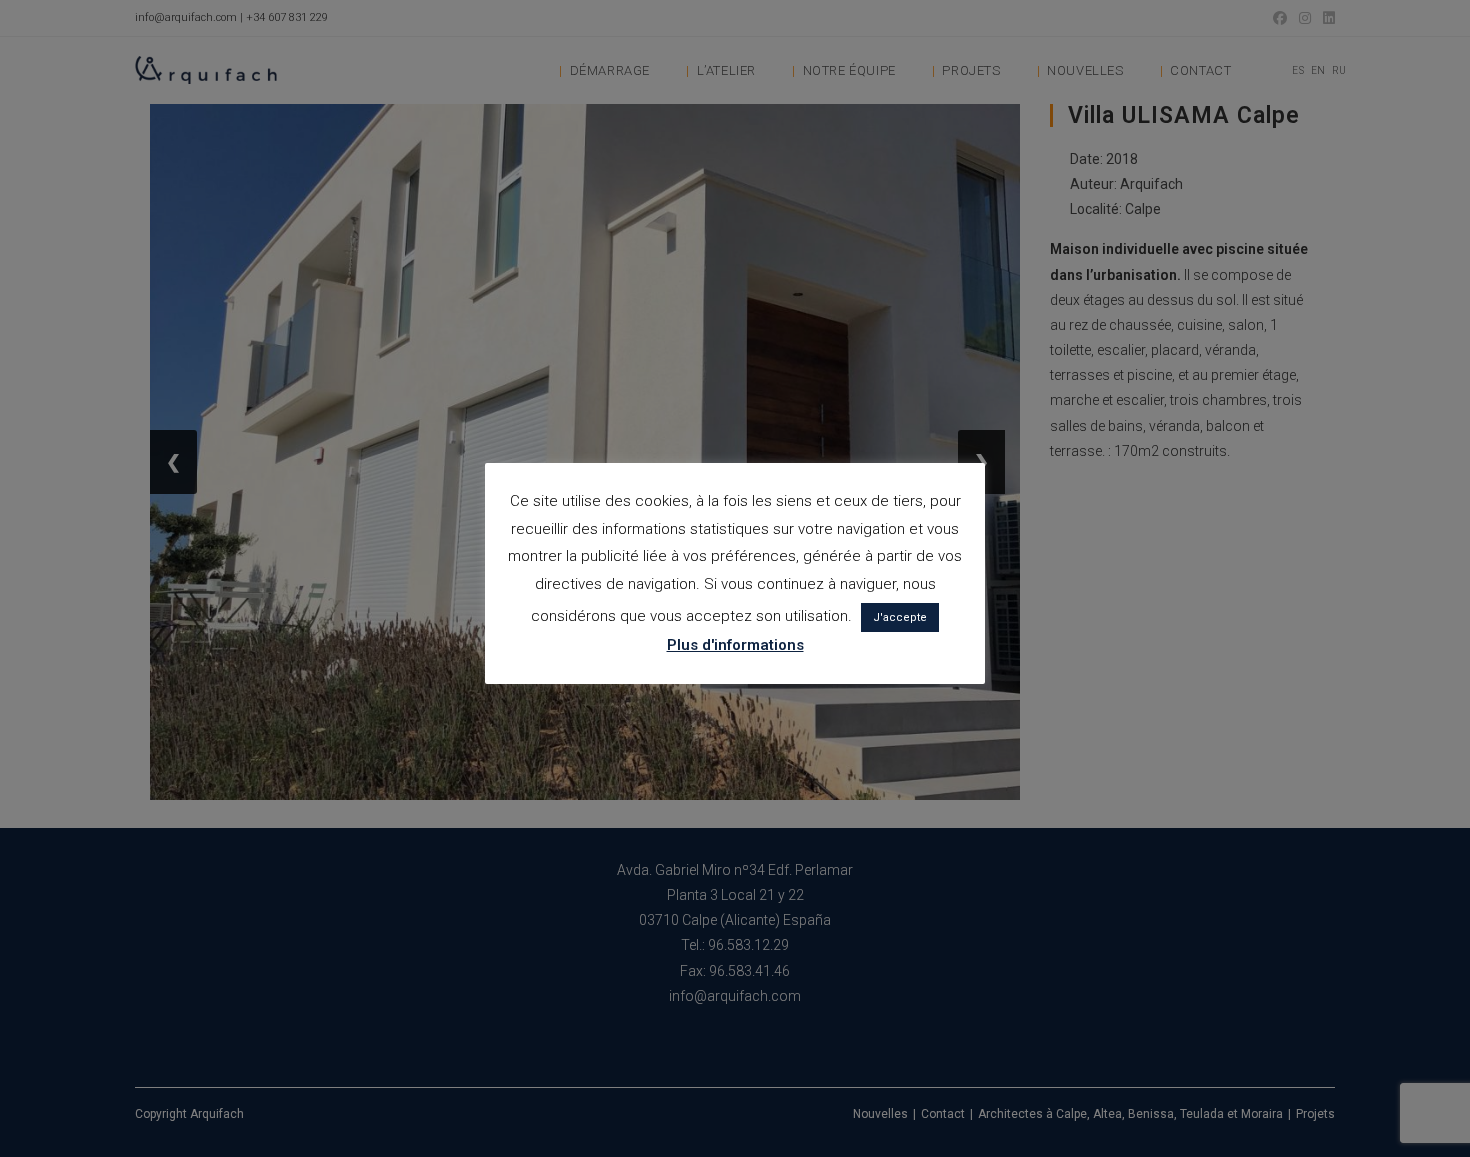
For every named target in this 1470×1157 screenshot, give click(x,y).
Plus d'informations (735, 645)
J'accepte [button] (900, 617)
